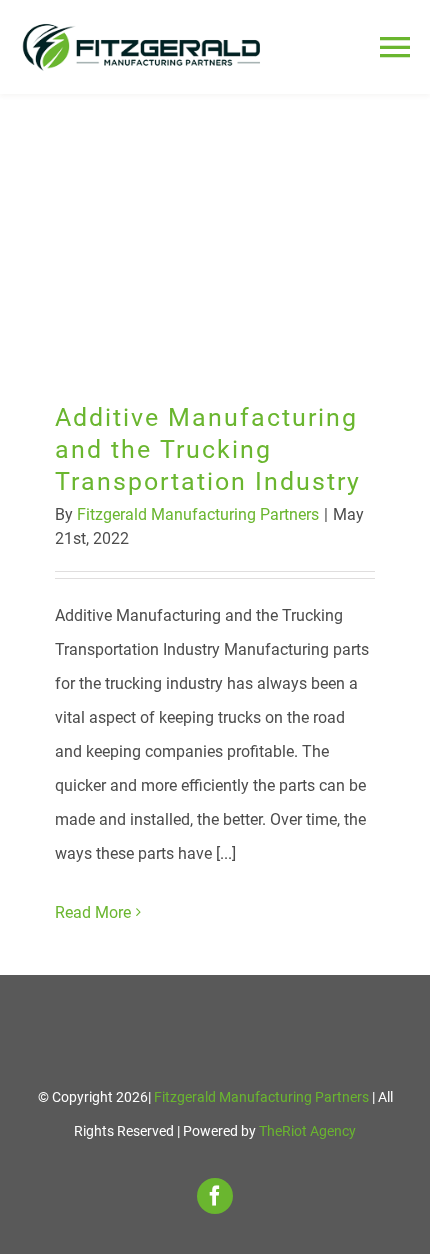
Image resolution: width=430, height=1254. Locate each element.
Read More (93, 912)
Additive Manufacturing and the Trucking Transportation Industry (215, 233)
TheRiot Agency (307, 1131)
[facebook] (215, 1196)
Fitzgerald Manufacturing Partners (198, 514)
